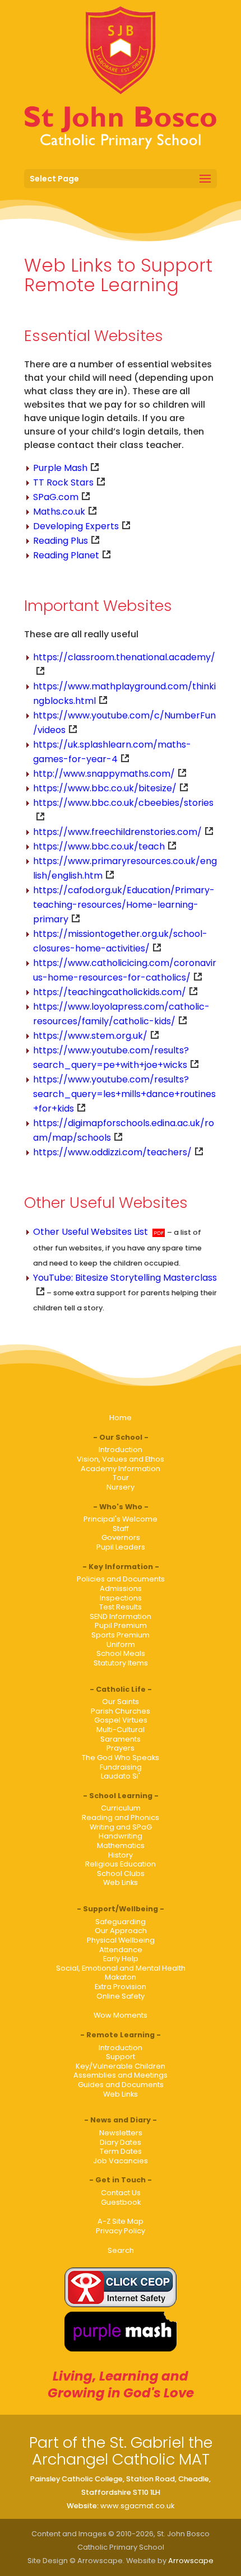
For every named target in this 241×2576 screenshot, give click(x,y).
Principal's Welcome (121, 1519)
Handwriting (121, 1836)
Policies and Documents (121, 1579)
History (121, 1855)
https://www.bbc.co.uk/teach (99, 846)
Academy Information (121, 1469)
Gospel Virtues (121, 1720)
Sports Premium (121, 1635)
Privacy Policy (121, 2231)
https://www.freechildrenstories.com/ (117, 832)
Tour (121, 1478)
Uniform (121, 1644)
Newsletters (121, 2133)
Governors (121, 1537)
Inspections (121, 1598)
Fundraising (121, 1767)
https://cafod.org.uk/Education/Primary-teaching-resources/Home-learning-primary (124, 905)
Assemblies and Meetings (121, 2075)
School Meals (121, 1653)
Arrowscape (191, 2561)
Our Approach (121, 1931)
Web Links (121, 1882)
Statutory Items (121, 1663)
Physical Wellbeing (121, 1940)
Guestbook (121, 2202)
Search (121, 2250)
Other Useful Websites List (91, 1232)
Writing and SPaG (121, 1827)
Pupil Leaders (121, 1547)
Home (121, 1418)
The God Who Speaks (121, 1758)
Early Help (121, 1959)
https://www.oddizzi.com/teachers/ (112, 1152)
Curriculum (121, 1808)
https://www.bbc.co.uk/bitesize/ (105, 788)
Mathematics (121, 1845)
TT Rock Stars (63, 482)
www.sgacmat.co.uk (137, 2506)
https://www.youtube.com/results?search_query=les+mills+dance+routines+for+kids (124, 1094)
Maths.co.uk (59, 512)
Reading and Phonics (121, 1817)
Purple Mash (60, 468)
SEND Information (121, 1616)
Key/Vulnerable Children (121, 2066)
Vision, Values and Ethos (121, 1459)
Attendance (121, 1950)
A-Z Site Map (121, 2221)
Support (121, 2057)
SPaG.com (56, 497)
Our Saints (121, 1702)
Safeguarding (121, 1922)
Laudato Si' (121, 1776)
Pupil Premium (121, 1625)
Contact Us (121, 2193)
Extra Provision (121, 1987)
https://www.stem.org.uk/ (90, 1036)
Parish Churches (121, 1711)
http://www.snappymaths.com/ (104, 774)
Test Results (121, 1607)
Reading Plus (61, 541)
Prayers (121, 1748)
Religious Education (121, 1864)
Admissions (121, 1588)
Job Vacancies (121, 2161)
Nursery (121, 1487)
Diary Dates (121, 2142)
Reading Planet (66, 555)
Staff (121, 1529)
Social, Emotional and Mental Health (121, 1968)
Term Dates (121, 2151)
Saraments (121, 1739)
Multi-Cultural (121, 1730)
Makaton (121, 1977)
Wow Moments (121, 2015)
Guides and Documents (121, 2085)
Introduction (121, 1450)
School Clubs (121, 1873)
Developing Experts (76, 526)
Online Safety (121, 1996)
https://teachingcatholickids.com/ (110, 992)
